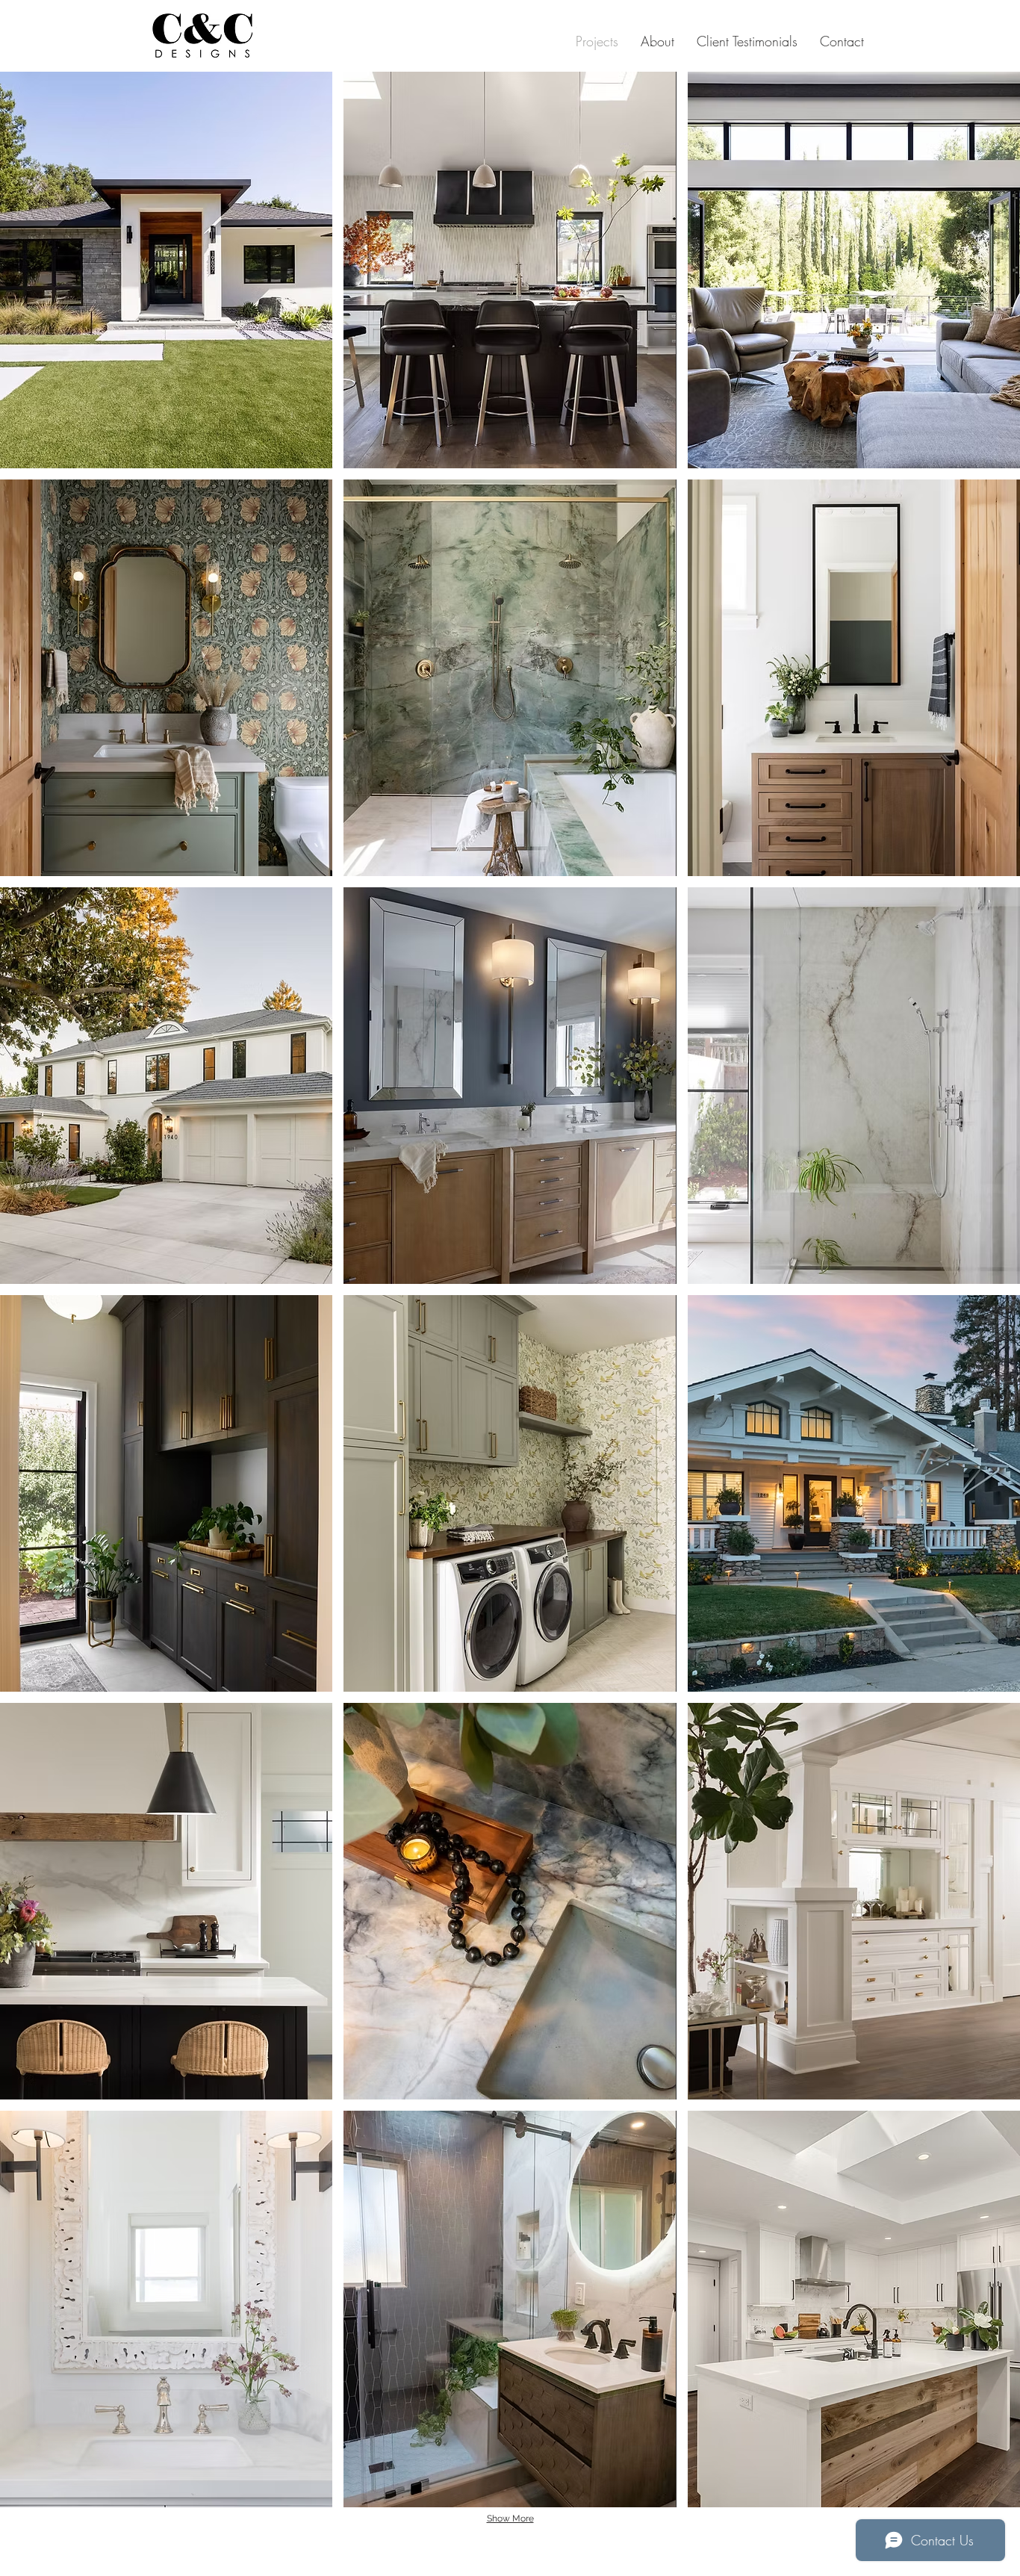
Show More (510, 2518)
